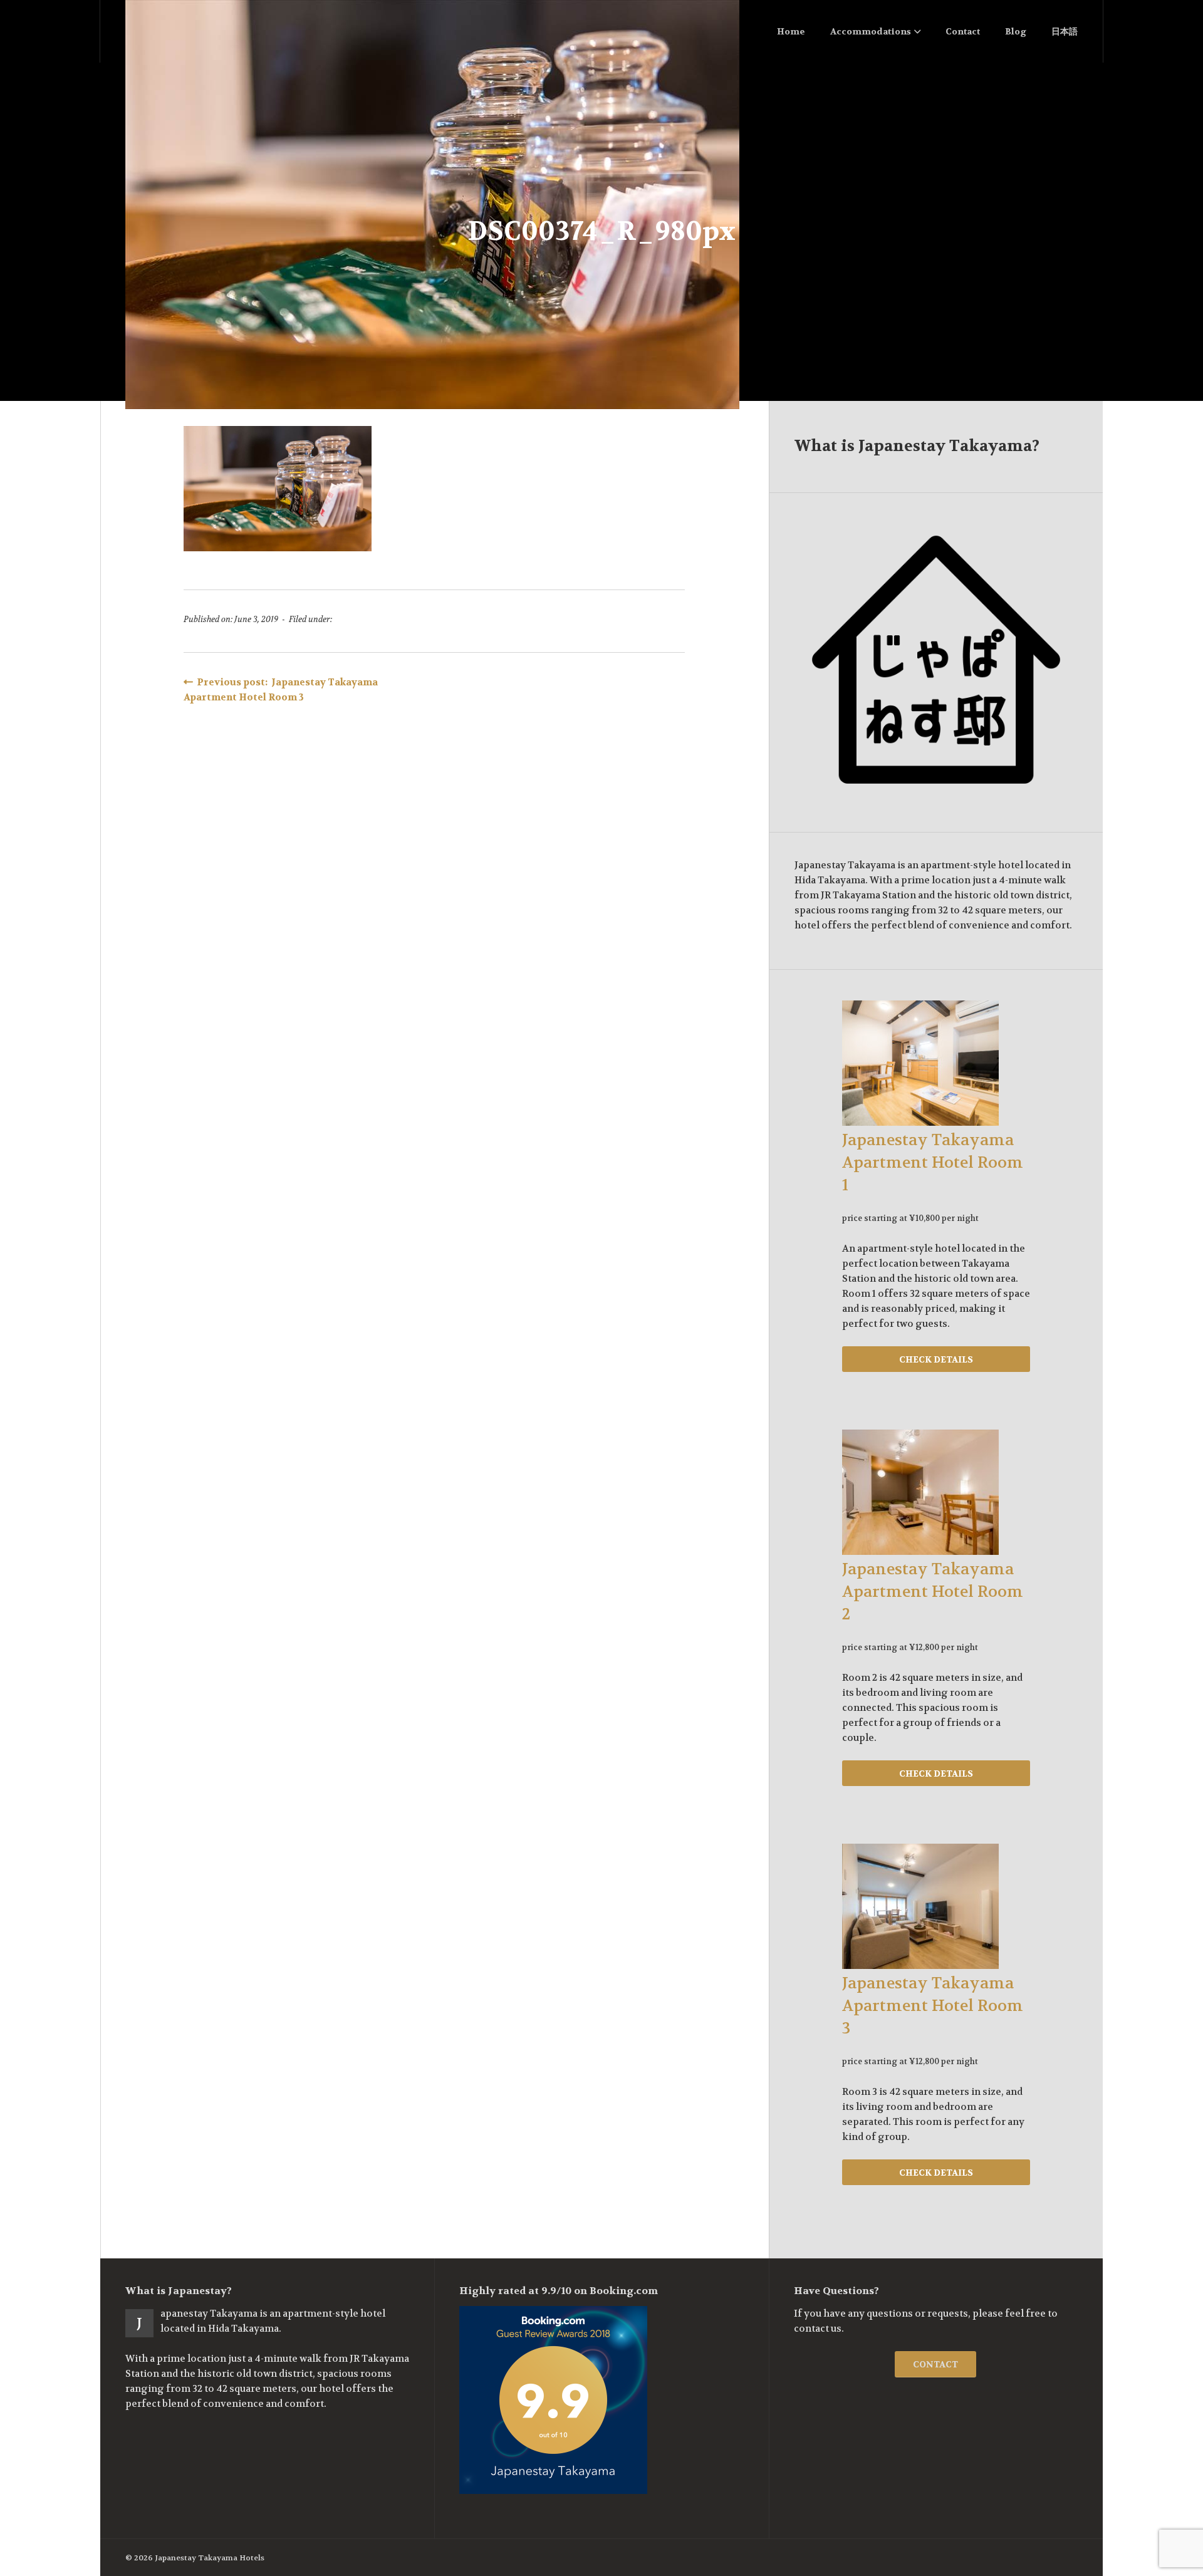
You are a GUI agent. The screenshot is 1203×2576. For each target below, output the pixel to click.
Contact (963, 31)
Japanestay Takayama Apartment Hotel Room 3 (933, 2006)
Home (791, 31)
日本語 (1065, 31)
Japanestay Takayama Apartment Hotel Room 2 (933, 1592)
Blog (1016, 31)
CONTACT (935, 2364)
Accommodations (871, 31)
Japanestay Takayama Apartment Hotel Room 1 (933, 1163)
